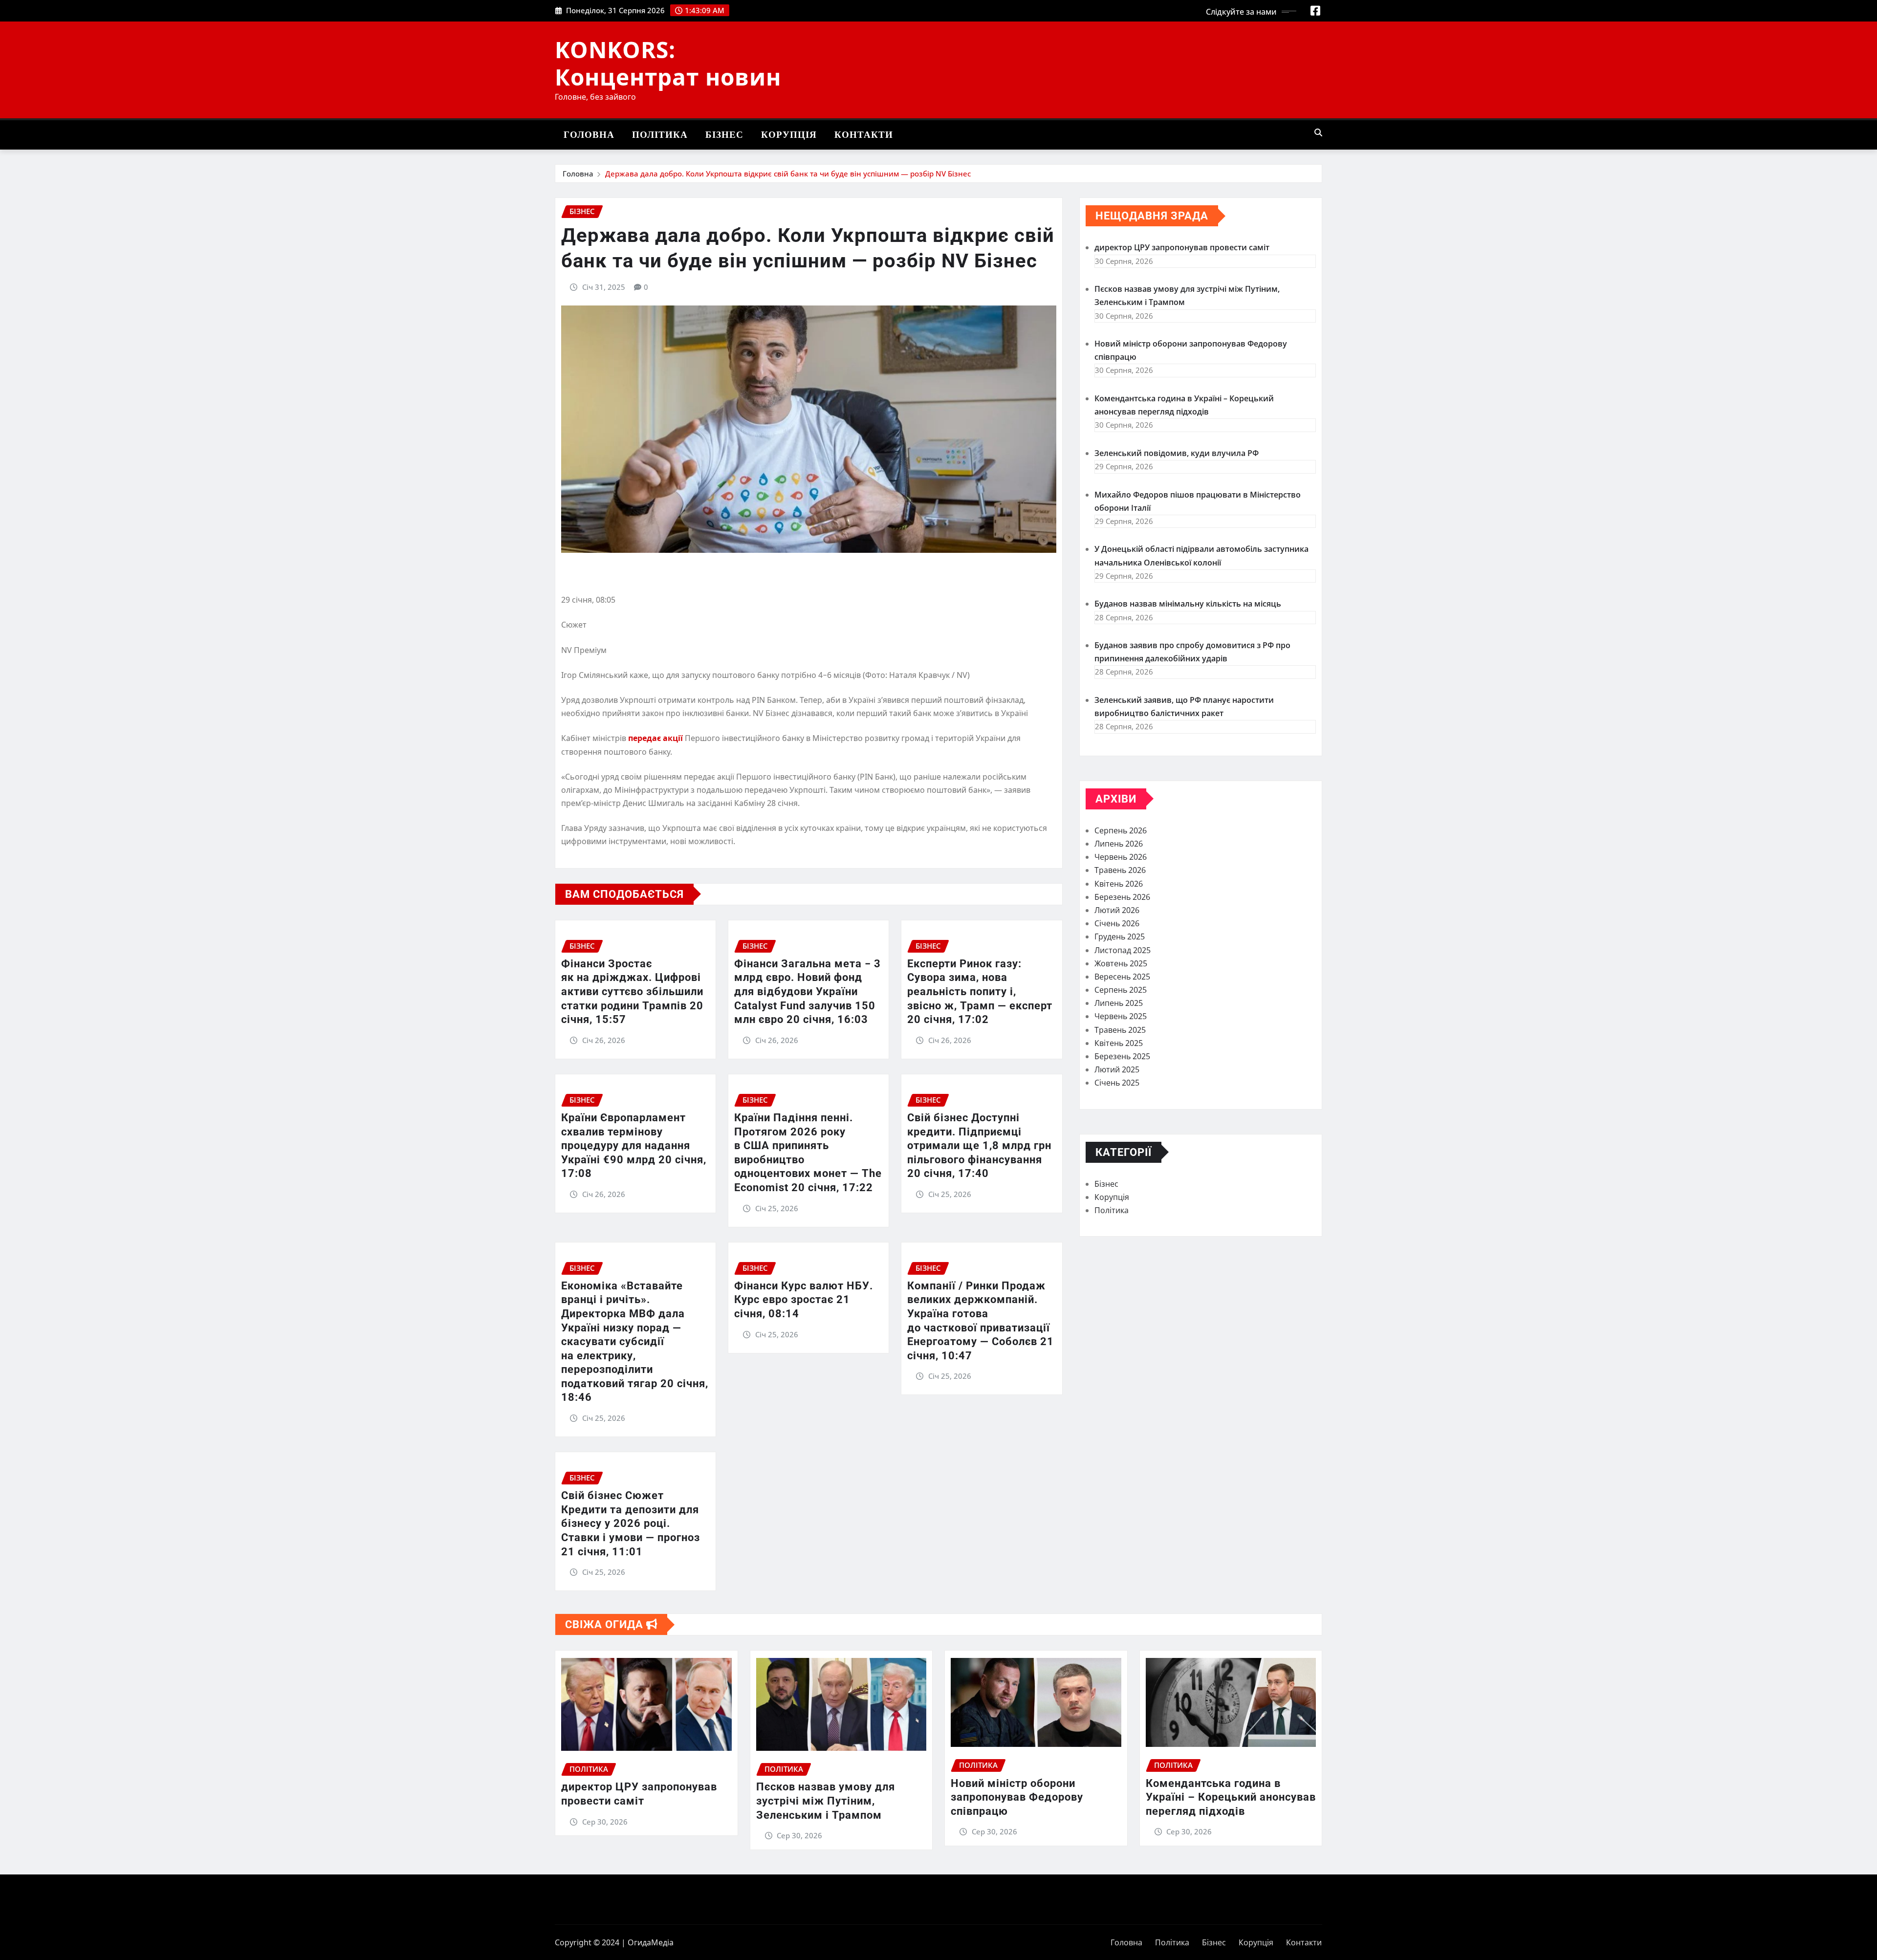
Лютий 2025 (1117, 1069)
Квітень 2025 (1119, 1043)
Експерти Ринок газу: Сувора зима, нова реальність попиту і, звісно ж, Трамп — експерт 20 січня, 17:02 (980, 991)
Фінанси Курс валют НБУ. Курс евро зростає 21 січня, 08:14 (804, 1300)
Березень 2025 (1122, 1056)
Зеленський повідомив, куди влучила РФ (1177, 453)
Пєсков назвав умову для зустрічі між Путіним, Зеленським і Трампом (826, 1801)
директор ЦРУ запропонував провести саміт (1182, 247)
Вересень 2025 (1122, 977)
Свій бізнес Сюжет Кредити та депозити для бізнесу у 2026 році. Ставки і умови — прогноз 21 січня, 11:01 (631, 1523)
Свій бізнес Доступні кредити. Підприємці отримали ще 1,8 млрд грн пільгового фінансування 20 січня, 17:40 (979, 1145)
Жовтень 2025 (1121, 963)
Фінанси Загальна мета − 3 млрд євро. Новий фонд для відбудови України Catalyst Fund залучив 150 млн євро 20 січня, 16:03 (808, 991)
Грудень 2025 (1120, 936)
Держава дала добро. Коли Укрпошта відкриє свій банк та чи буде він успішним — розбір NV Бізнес (788, 174)
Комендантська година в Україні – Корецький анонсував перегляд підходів (1231, 1797)
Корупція (789, 135)
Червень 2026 (1121, 857)
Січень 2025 (1117, 1083)
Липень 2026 (1119, 844)
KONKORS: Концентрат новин (668, 63)
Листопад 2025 (1123, 950)
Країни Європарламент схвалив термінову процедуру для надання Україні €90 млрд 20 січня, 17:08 (634, 1145)
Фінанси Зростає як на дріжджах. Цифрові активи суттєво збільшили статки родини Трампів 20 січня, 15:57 (632, 991)
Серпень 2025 (1121, 990)
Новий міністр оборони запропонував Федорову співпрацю (1017, 1797)
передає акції (656, 738)
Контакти (864, 135)
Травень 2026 (1120, 870)
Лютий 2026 (1117, 910)
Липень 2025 (1119, 1003)
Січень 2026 (1117, 923)
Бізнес (724, 135)
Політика (660, 135)
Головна (589, 135)
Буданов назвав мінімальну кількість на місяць (1188, 604)
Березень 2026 (1122, 897)
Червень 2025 (1121, 1016)
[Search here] (1318, 132)
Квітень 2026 (1119, 884)
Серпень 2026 (1121, 830)
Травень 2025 (1120, 1030)
